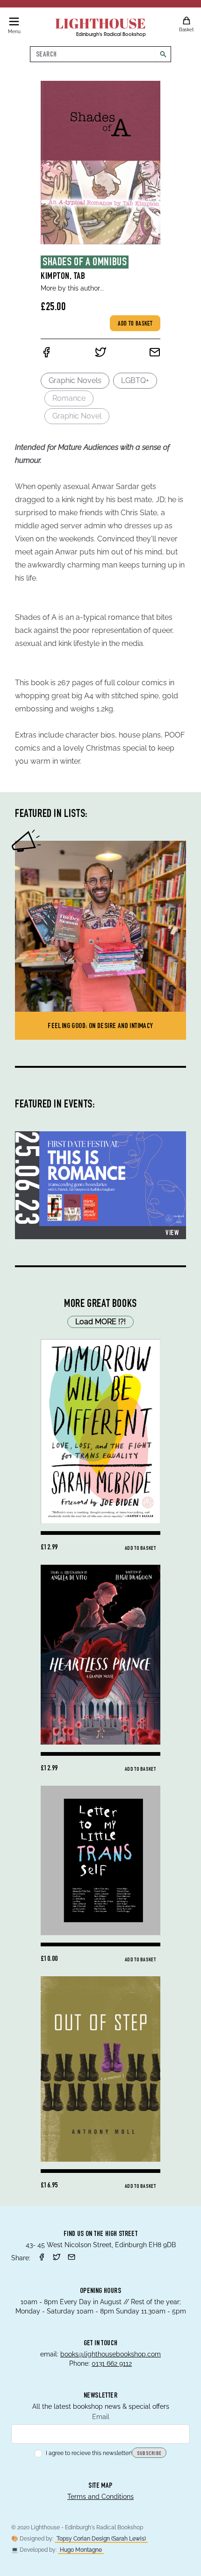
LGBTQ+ (135, 380)
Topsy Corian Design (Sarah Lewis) (101, 2539)
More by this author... (72, 288)
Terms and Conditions (100, 2497)
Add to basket (135, 324)
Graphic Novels (75, 380)
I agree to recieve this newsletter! (89, 2453)
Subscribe (149, 2454)
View (172, 1234)
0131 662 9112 (112, 2363)
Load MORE (100, 1322)
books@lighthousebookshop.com (111, 2354)
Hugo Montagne (81, 2550)
